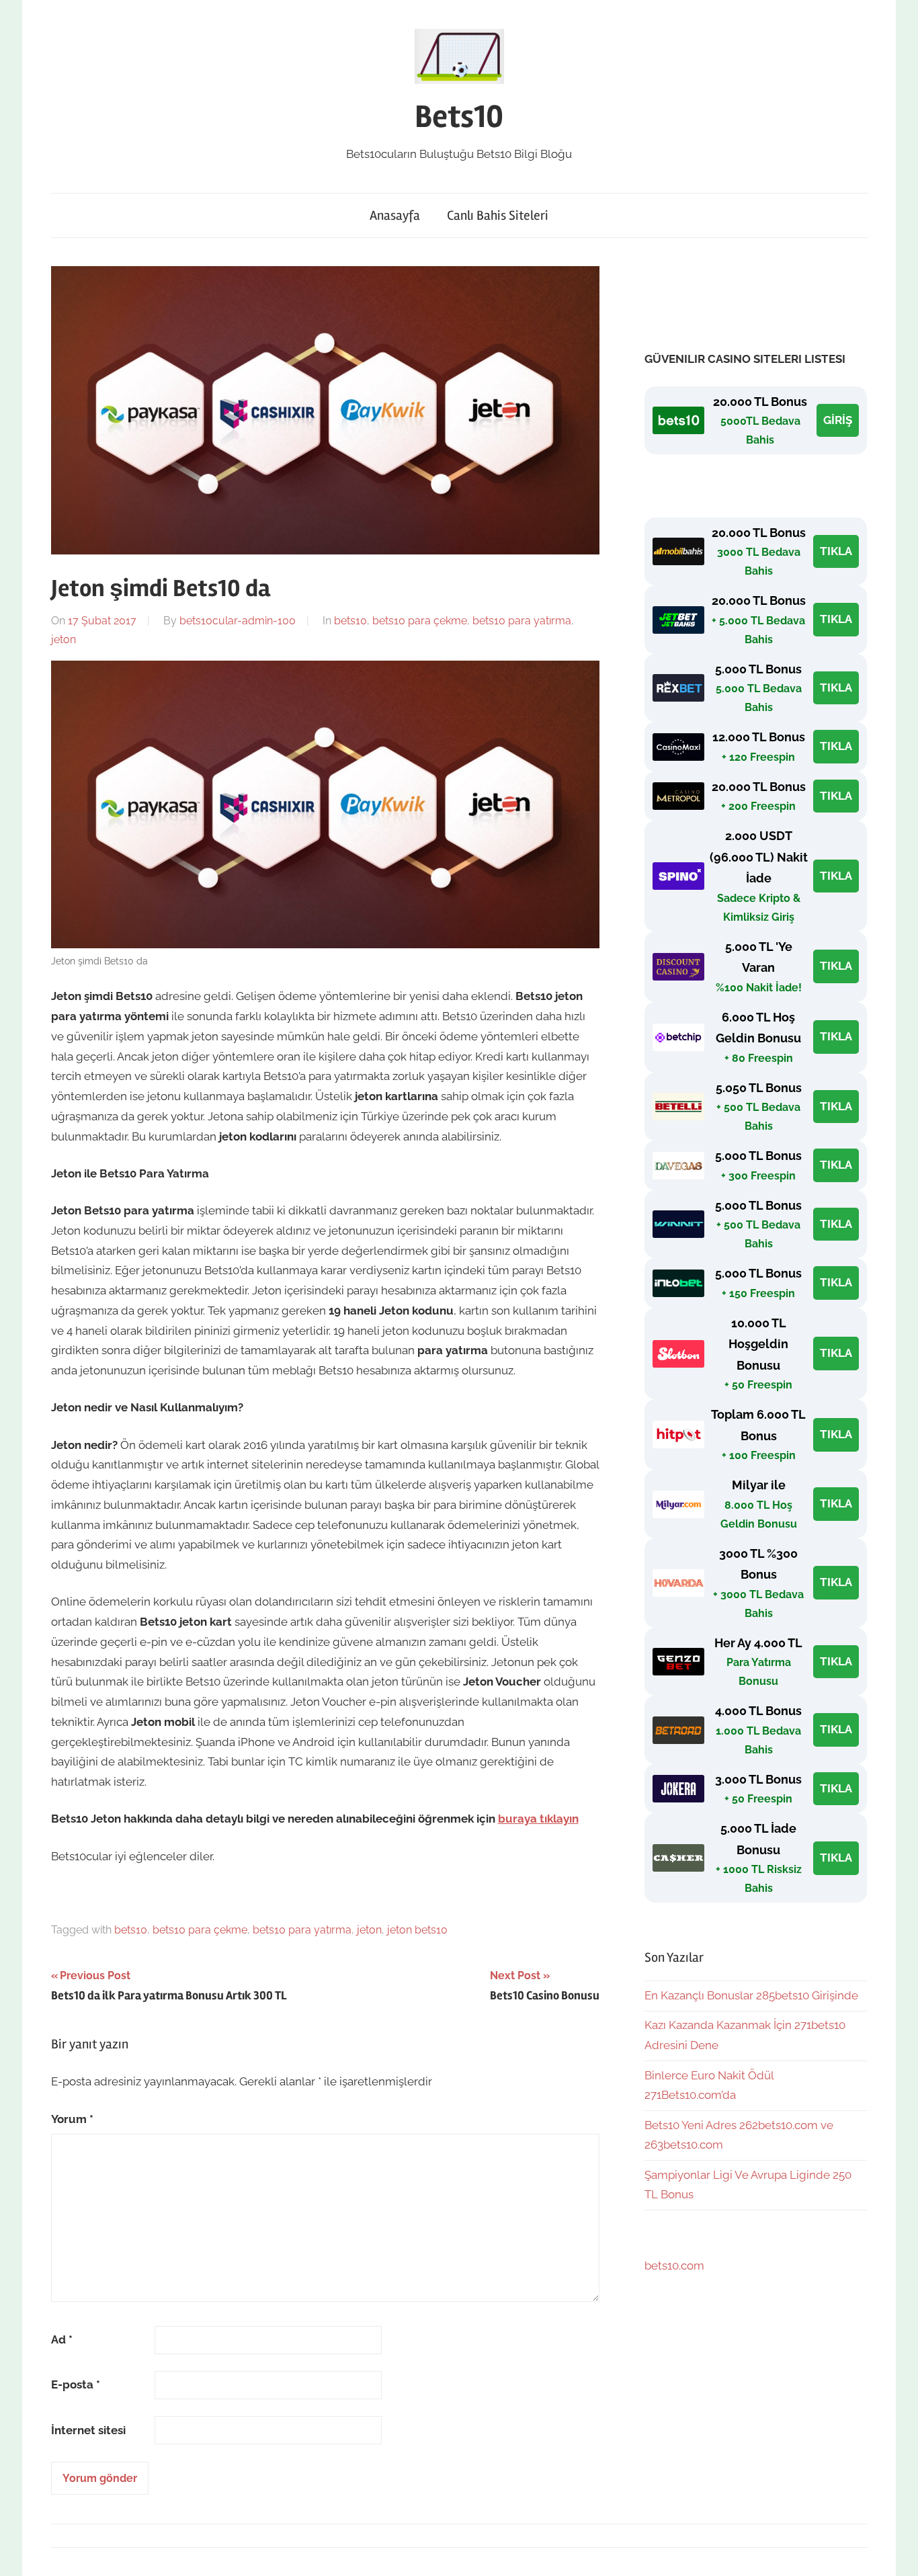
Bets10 (459, 117)
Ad (62, 2339)
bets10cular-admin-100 (238, 621)
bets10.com (674, 2266)
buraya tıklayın (538, 1819)
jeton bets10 (417, 1930)
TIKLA (836, 551)
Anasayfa (395, 215)
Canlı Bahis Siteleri (498, 215)
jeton (64, 639)
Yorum (72, 2119)
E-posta (76, 2384)
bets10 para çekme (420, 621)
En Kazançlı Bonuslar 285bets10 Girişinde (751, 1995)
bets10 (350, 621)
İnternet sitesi (88, 2430)
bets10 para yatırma (522, 621)
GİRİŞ (838, 420)
